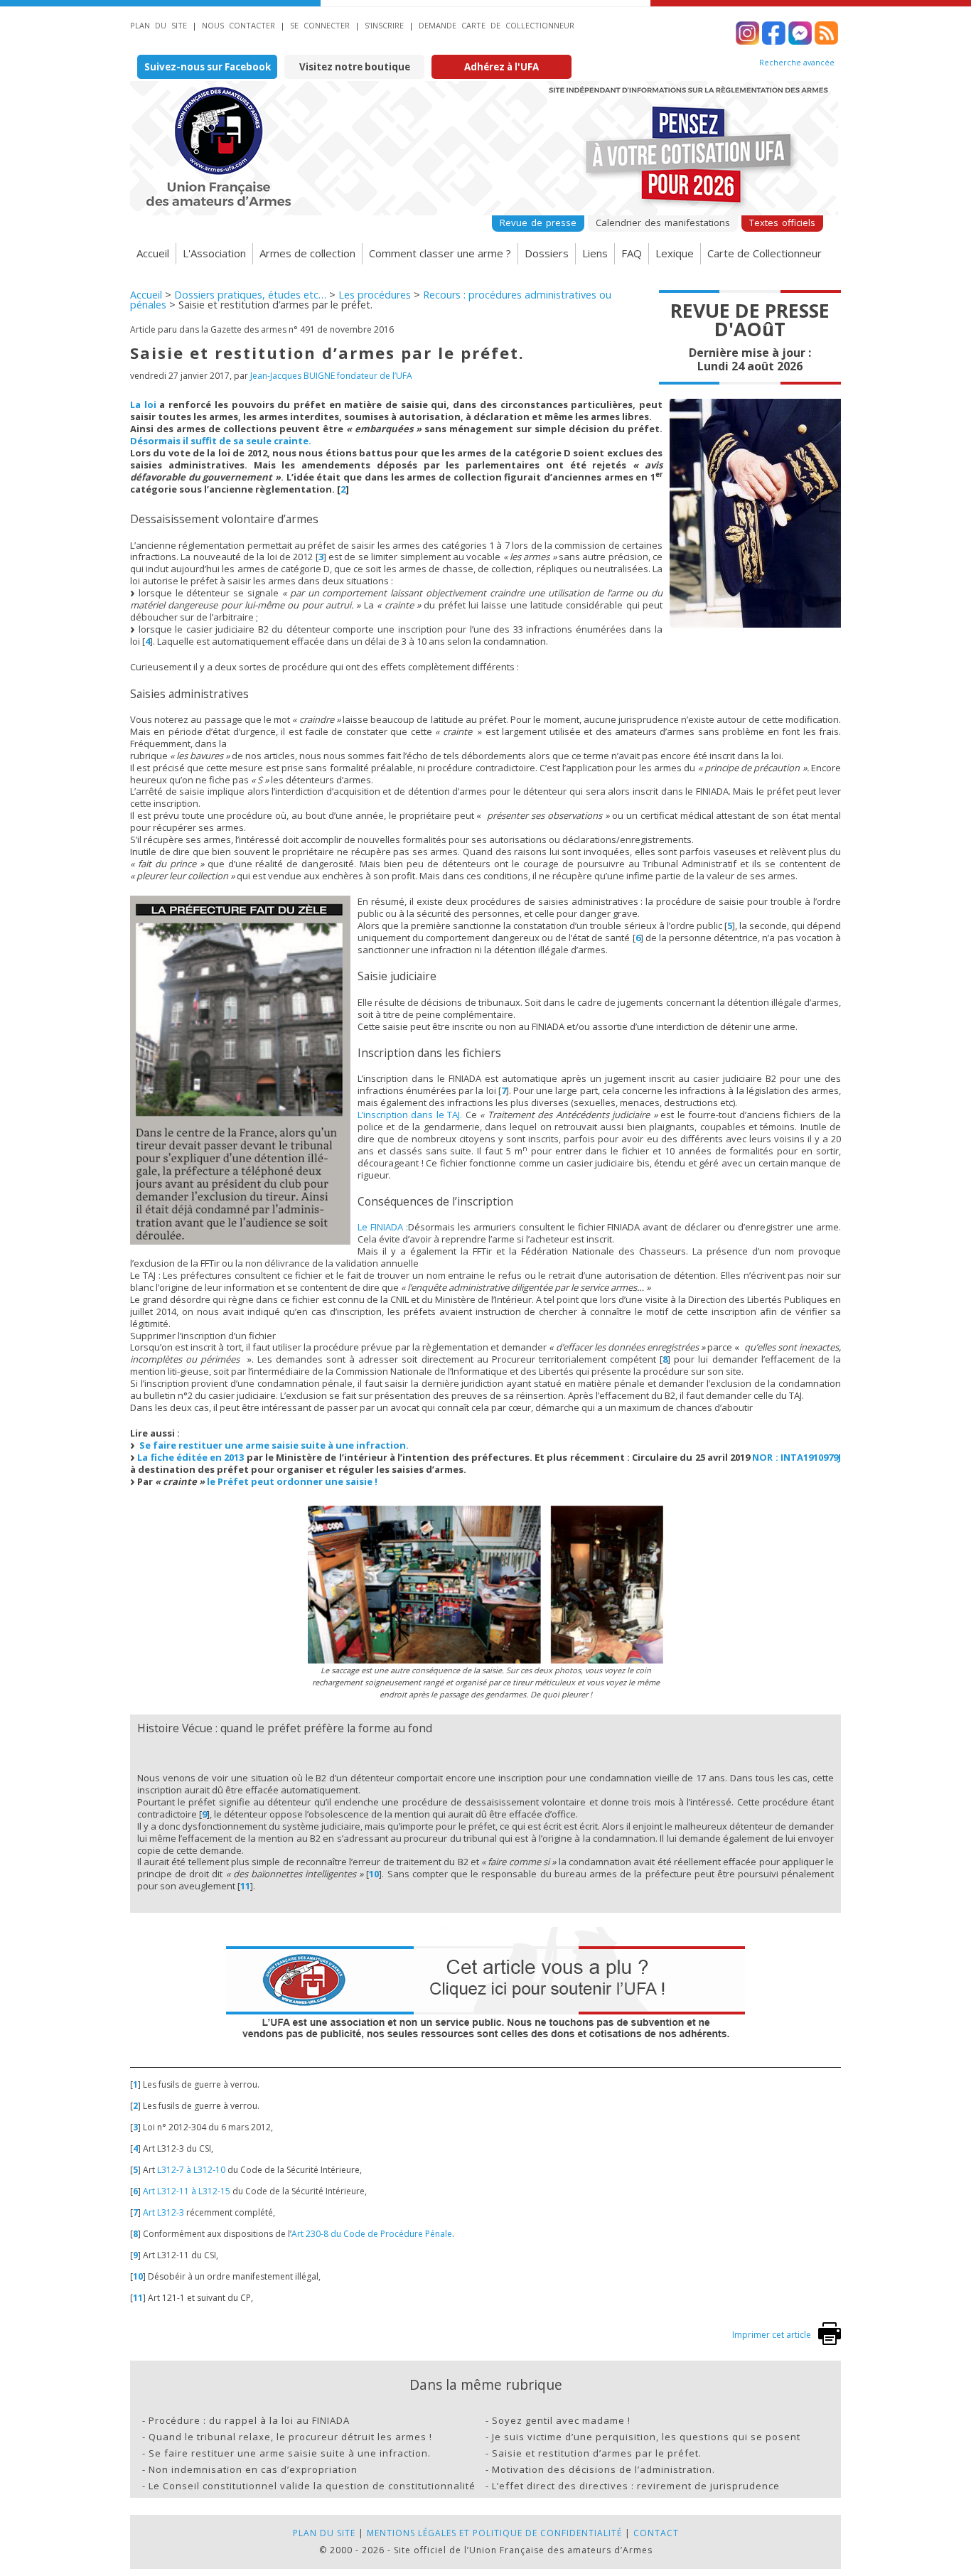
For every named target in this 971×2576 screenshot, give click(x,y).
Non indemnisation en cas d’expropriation (253, 2469)
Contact (656, 2533)
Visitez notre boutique (355, 67)
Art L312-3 (163, 2212)
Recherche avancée (797, 63)
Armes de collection (307, 253)
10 (374, 1874)
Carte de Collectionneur (765, 253)
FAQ (632, 253)
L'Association (214, 253)
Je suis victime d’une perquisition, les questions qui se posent (646, 2437)
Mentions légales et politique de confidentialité (494, 2533)
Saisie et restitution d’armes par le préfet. (597, 2453)
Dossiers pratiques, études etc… (250, 295)
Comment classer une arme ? (440, 253)
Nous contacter (238, 25)
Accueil (153, 253)
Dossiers (547, 253)
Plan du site (159, 25)
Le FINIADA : (383, 1227)
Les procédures (375, 295)
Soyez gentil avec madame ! (561, 2420)
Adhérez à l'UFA (501, 67)
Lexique (675, 253)
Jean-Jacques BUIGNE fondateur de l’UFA (331, 376)
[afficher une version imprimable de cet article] (830, 2342)
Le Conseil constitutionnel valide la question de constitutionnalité (312, 2486)
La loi (143, 404)
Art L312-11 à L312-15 (187, 2191)
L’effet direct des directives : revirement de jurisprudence (636, 2486)
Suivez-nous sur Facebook (208, 67)
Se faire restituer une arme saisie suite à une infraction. (274, 1445)
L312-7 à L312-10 (191, 2170)
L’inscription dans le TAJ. (410, 1115)
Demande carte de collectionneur (497, 25)
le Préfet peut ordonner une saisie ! (292, 1481)
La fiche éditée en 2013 (191, 1457)
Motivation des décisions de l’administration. (603, 2469)
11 (245, 1886)
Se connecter (320, 25)
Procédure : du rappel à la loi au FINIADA (249, 2420)
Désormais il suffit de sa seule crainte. (221, 441)
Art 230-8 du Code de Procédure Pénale (372, 2234)
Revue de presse (538, 222)
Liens (595, 253)
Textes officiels (782, 222)
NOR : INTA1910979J (796, 1457)
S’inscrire (384, 25)
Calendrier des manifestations (663, 222)
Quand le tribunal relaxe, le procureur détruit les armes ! (290, 2437)
